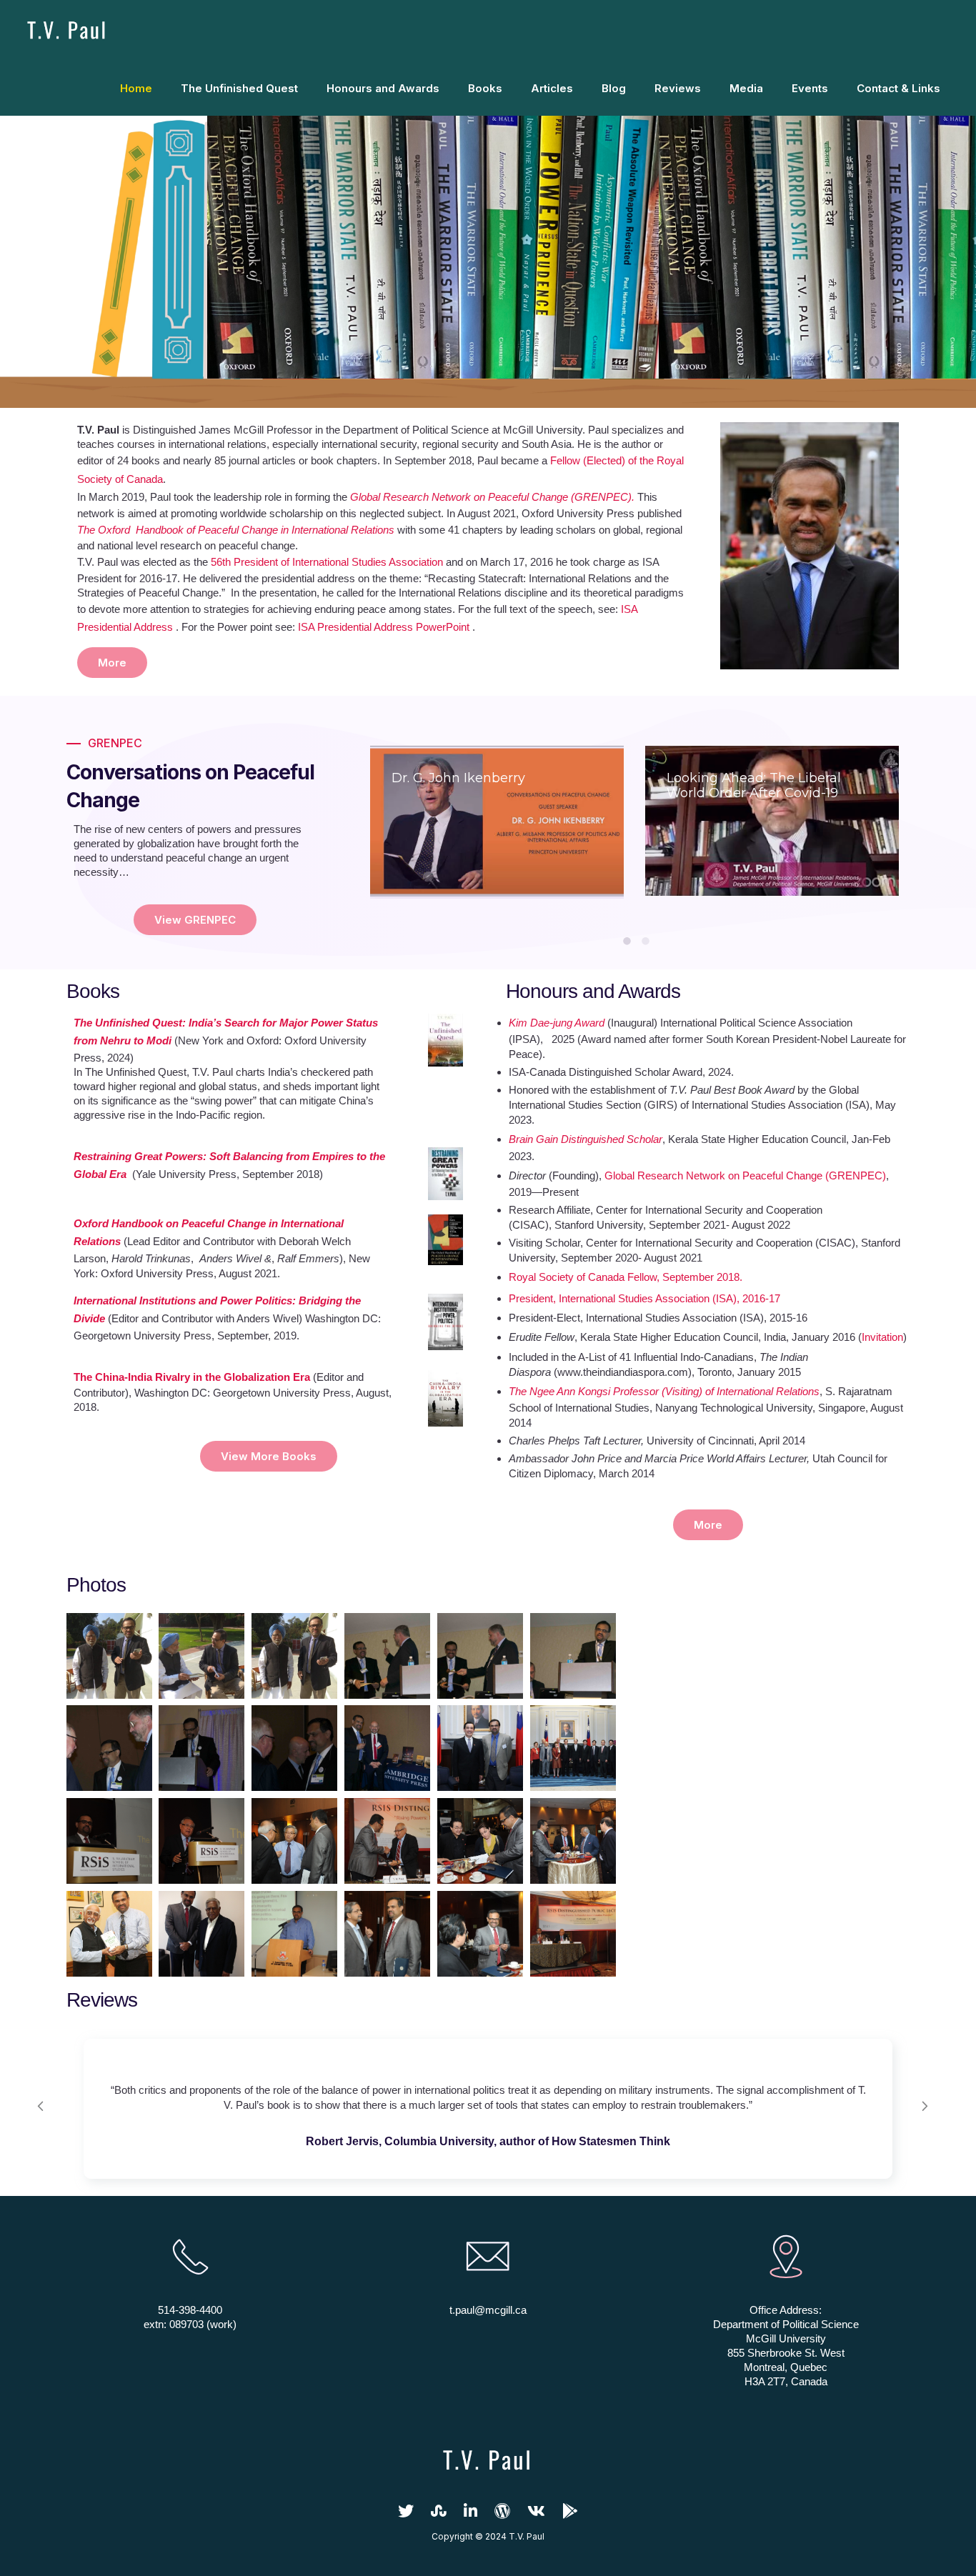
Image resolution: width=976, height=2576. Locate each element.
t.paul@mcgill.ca (488, 2310)
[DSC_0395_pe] (387, 1656)
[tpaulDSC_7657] (387, 1841)
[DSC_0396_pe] (480, 1656)
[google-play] (570, 2515)
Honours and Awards (383, 88)
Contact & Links (898, 88)
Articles (552, 88)
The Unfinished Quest (239, 88)
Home (136, 88)
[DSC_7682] (294, 1934)
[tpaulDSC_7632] (201, 1841)
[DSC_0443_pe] (294, 1748)
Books (485, 88)
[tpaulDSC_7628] (294, 1841)
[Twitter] (406, 2515)
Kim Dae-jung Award (557, 1023)
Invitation (882, 1337)
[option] (497, 822)
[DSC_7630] (573, 1934)
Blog (614, 88)
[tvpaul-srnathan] (201, 1934)
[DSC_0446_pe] (387, 1748)
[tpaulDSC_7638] (109, 1841)
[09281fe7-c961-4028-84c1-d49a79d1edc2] (294, 1656)
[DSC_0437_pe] (201, 1748)
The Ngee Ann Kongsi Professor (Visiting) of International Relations (664, 1391)
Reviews (678, 88)
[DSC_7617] (480, 1934)
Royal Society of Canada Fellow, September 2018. (626, 1277)
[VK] (536, 2515)
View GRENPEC (195, 920)
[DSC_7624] (387, 1934)
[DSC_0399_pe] (573, 1656)
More (112, 663)
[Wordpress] (502, 2515)
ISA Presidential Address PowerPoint (384, 627)
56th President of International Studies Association (327, 562)
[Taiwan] (480, 1748)
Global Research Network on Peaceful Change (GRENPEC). (492, 497)
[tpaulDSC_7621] (480, 1841)
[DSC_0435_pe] (109, 1748)
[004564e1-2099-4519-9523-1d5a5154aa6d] (201, 1656)
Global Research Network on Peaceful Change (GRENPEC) (745, 1175)
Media (746, 88)
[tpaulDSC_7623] (573, 1841)
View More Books (269, 1456)
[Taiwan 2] (573, 1748)
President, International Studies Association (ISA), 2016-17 (644, 1298)
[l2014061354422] (109, 1934)
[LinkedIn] (470, 2515)
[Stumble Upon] (439, 2515)
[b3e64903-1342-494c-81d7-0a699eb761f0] (109, 1656)
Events (810, 88)
